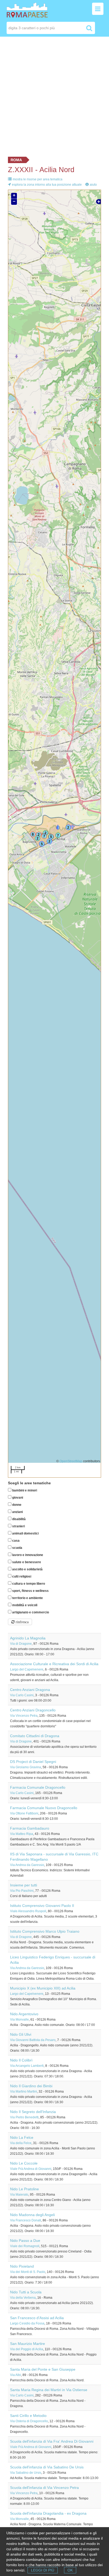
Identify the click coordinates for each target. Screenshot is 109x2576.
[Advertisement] (54, 95)
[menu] (98, 9)
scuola (17, 1548)
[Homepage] (27, 10)
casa (15, 1541)
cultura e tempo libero (28, 1584)
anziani (17, 1512)
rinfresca (22, 1622)
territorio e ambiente (27, 1598)
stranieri (18, 1526)
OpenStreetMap (71, 1461)
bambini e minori (24, 1490)
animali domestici (25, 1533)
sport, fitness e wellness (30, 1591)
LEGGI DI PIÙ (43, 2570)
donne (16, 1505)
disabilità (19, 1519)
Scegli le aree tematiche (29, 1483)
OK (70, 2570)
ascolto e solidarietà (27, 1569)
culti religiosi (21, 1576)
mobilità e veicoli (24, 1605)
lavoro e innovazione (27, 1555)
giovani (17, 1498)
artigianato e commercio (30, 1612)
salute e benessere (26, 1562)
